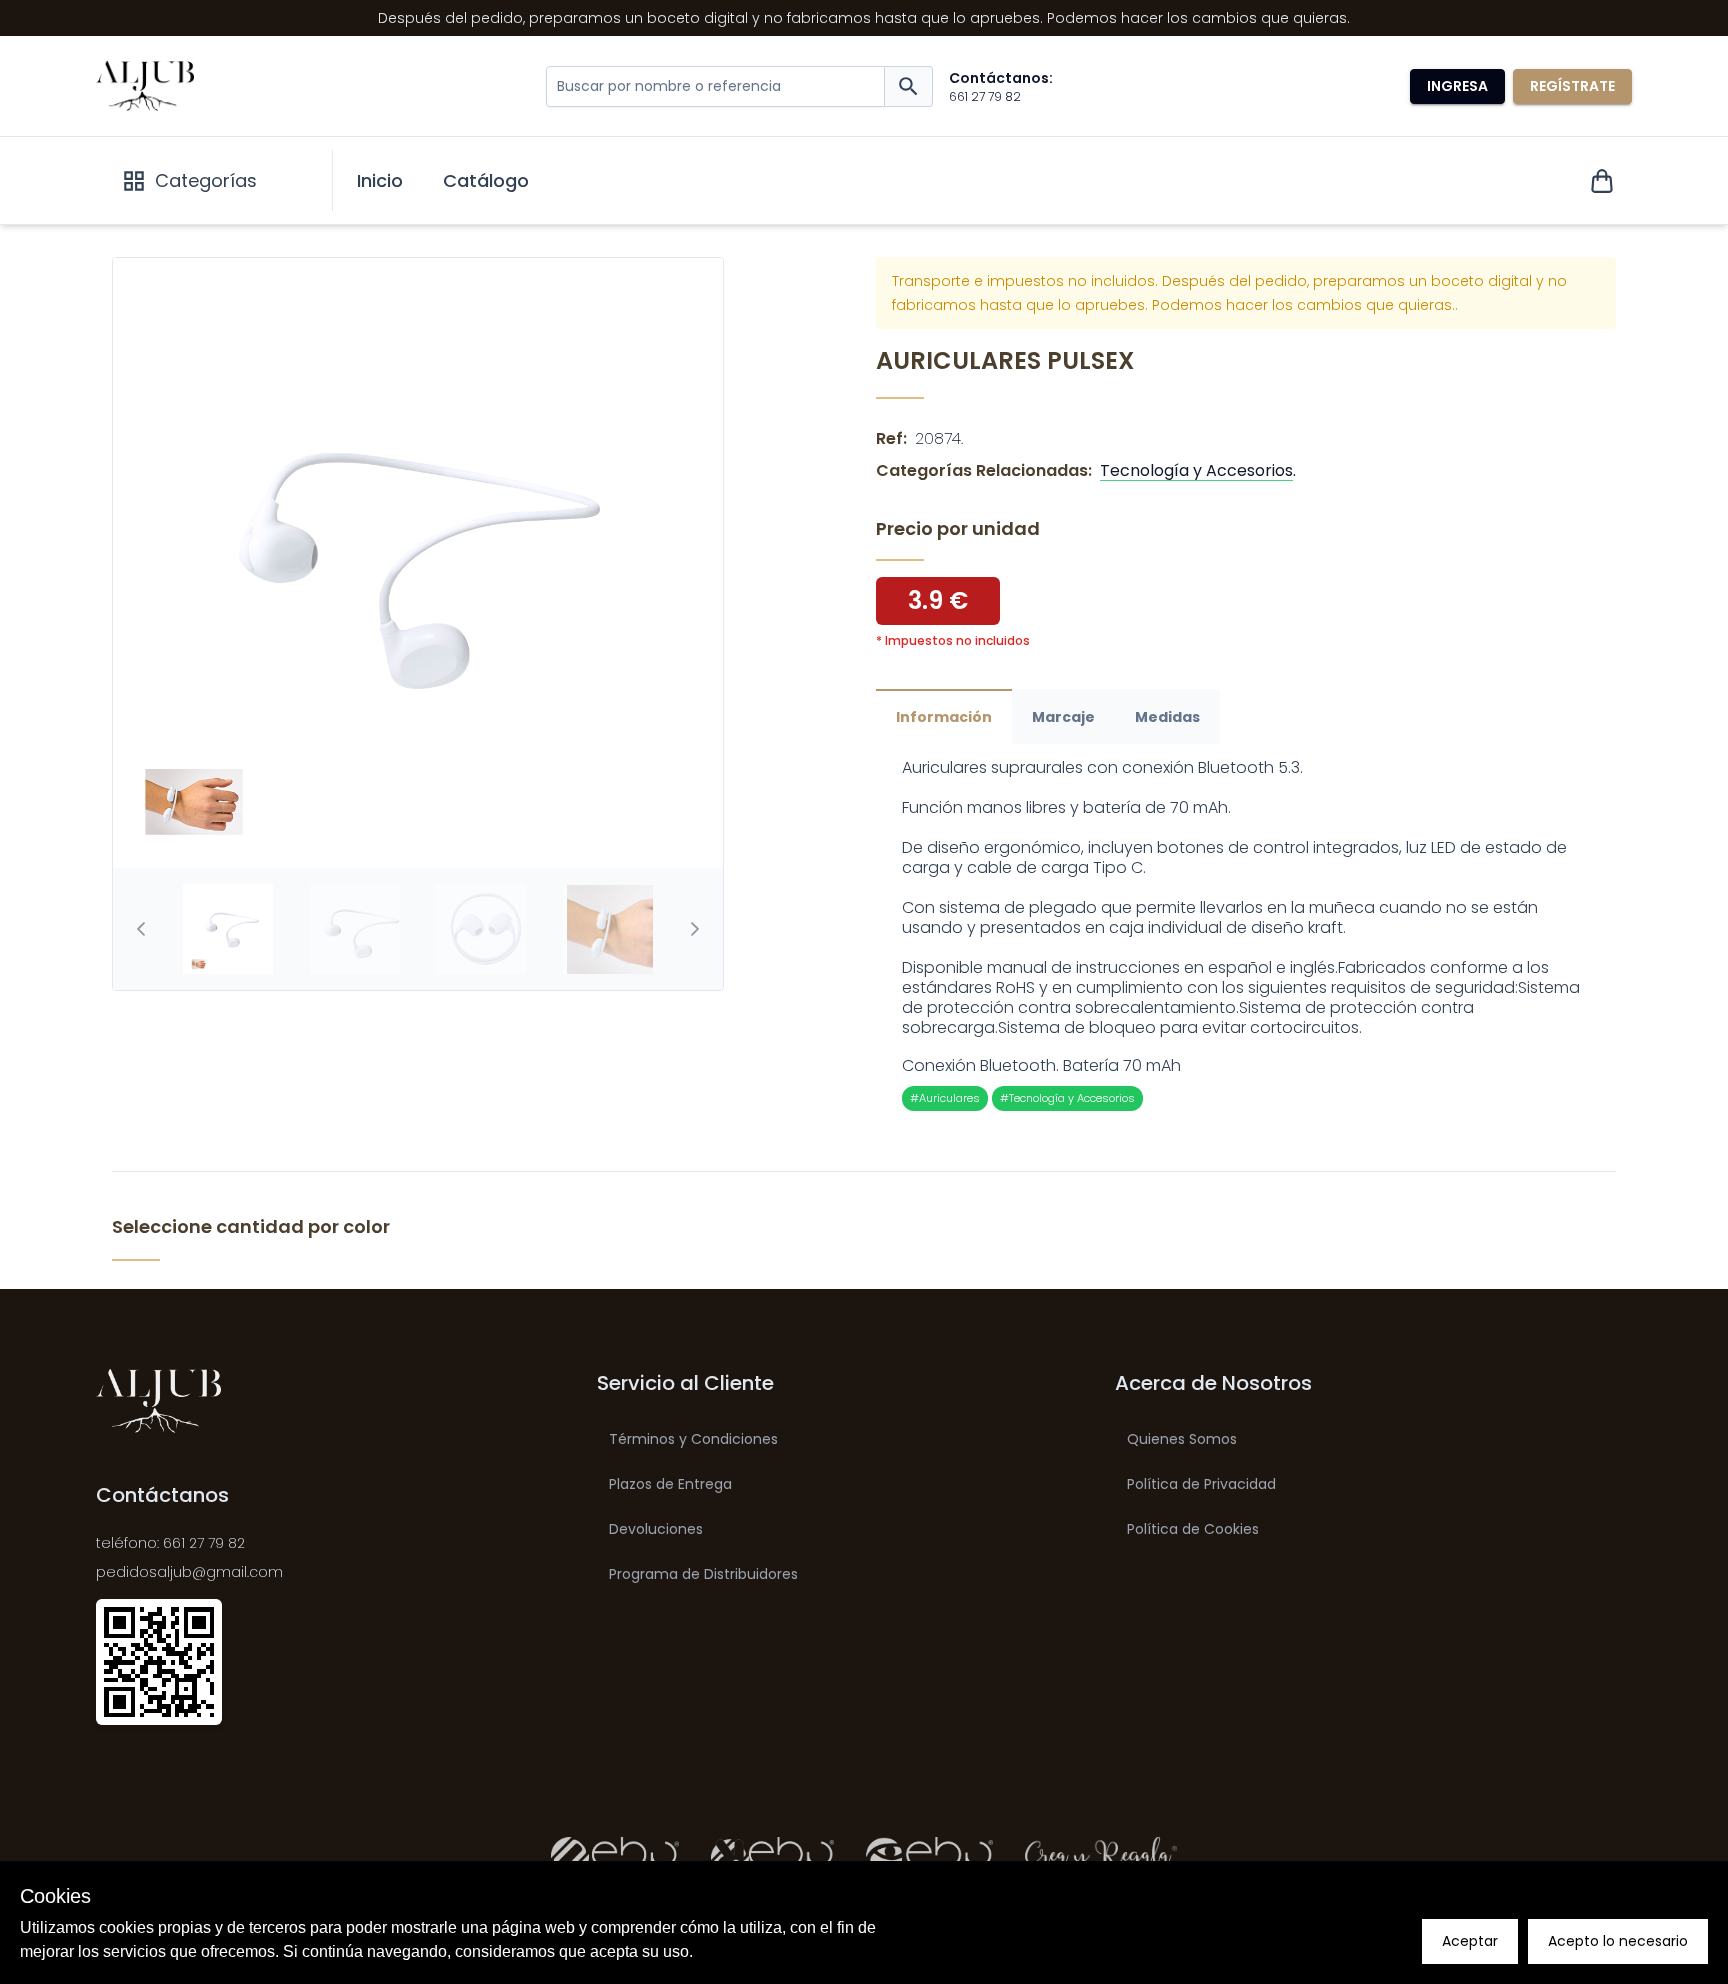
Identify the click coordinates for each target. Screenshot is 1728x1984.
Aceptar (1470, 1941)
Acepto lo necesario (1618, 1941)
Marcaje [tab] (1063, 717)
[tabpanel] (1246, 934)
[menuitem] (380, 181)
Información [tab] (944, 717)
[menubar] (443, 181)
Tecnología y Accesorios (1196, 470)
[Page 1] (228, 929)
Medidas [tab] (1167, 717)
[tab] (228, 929)
